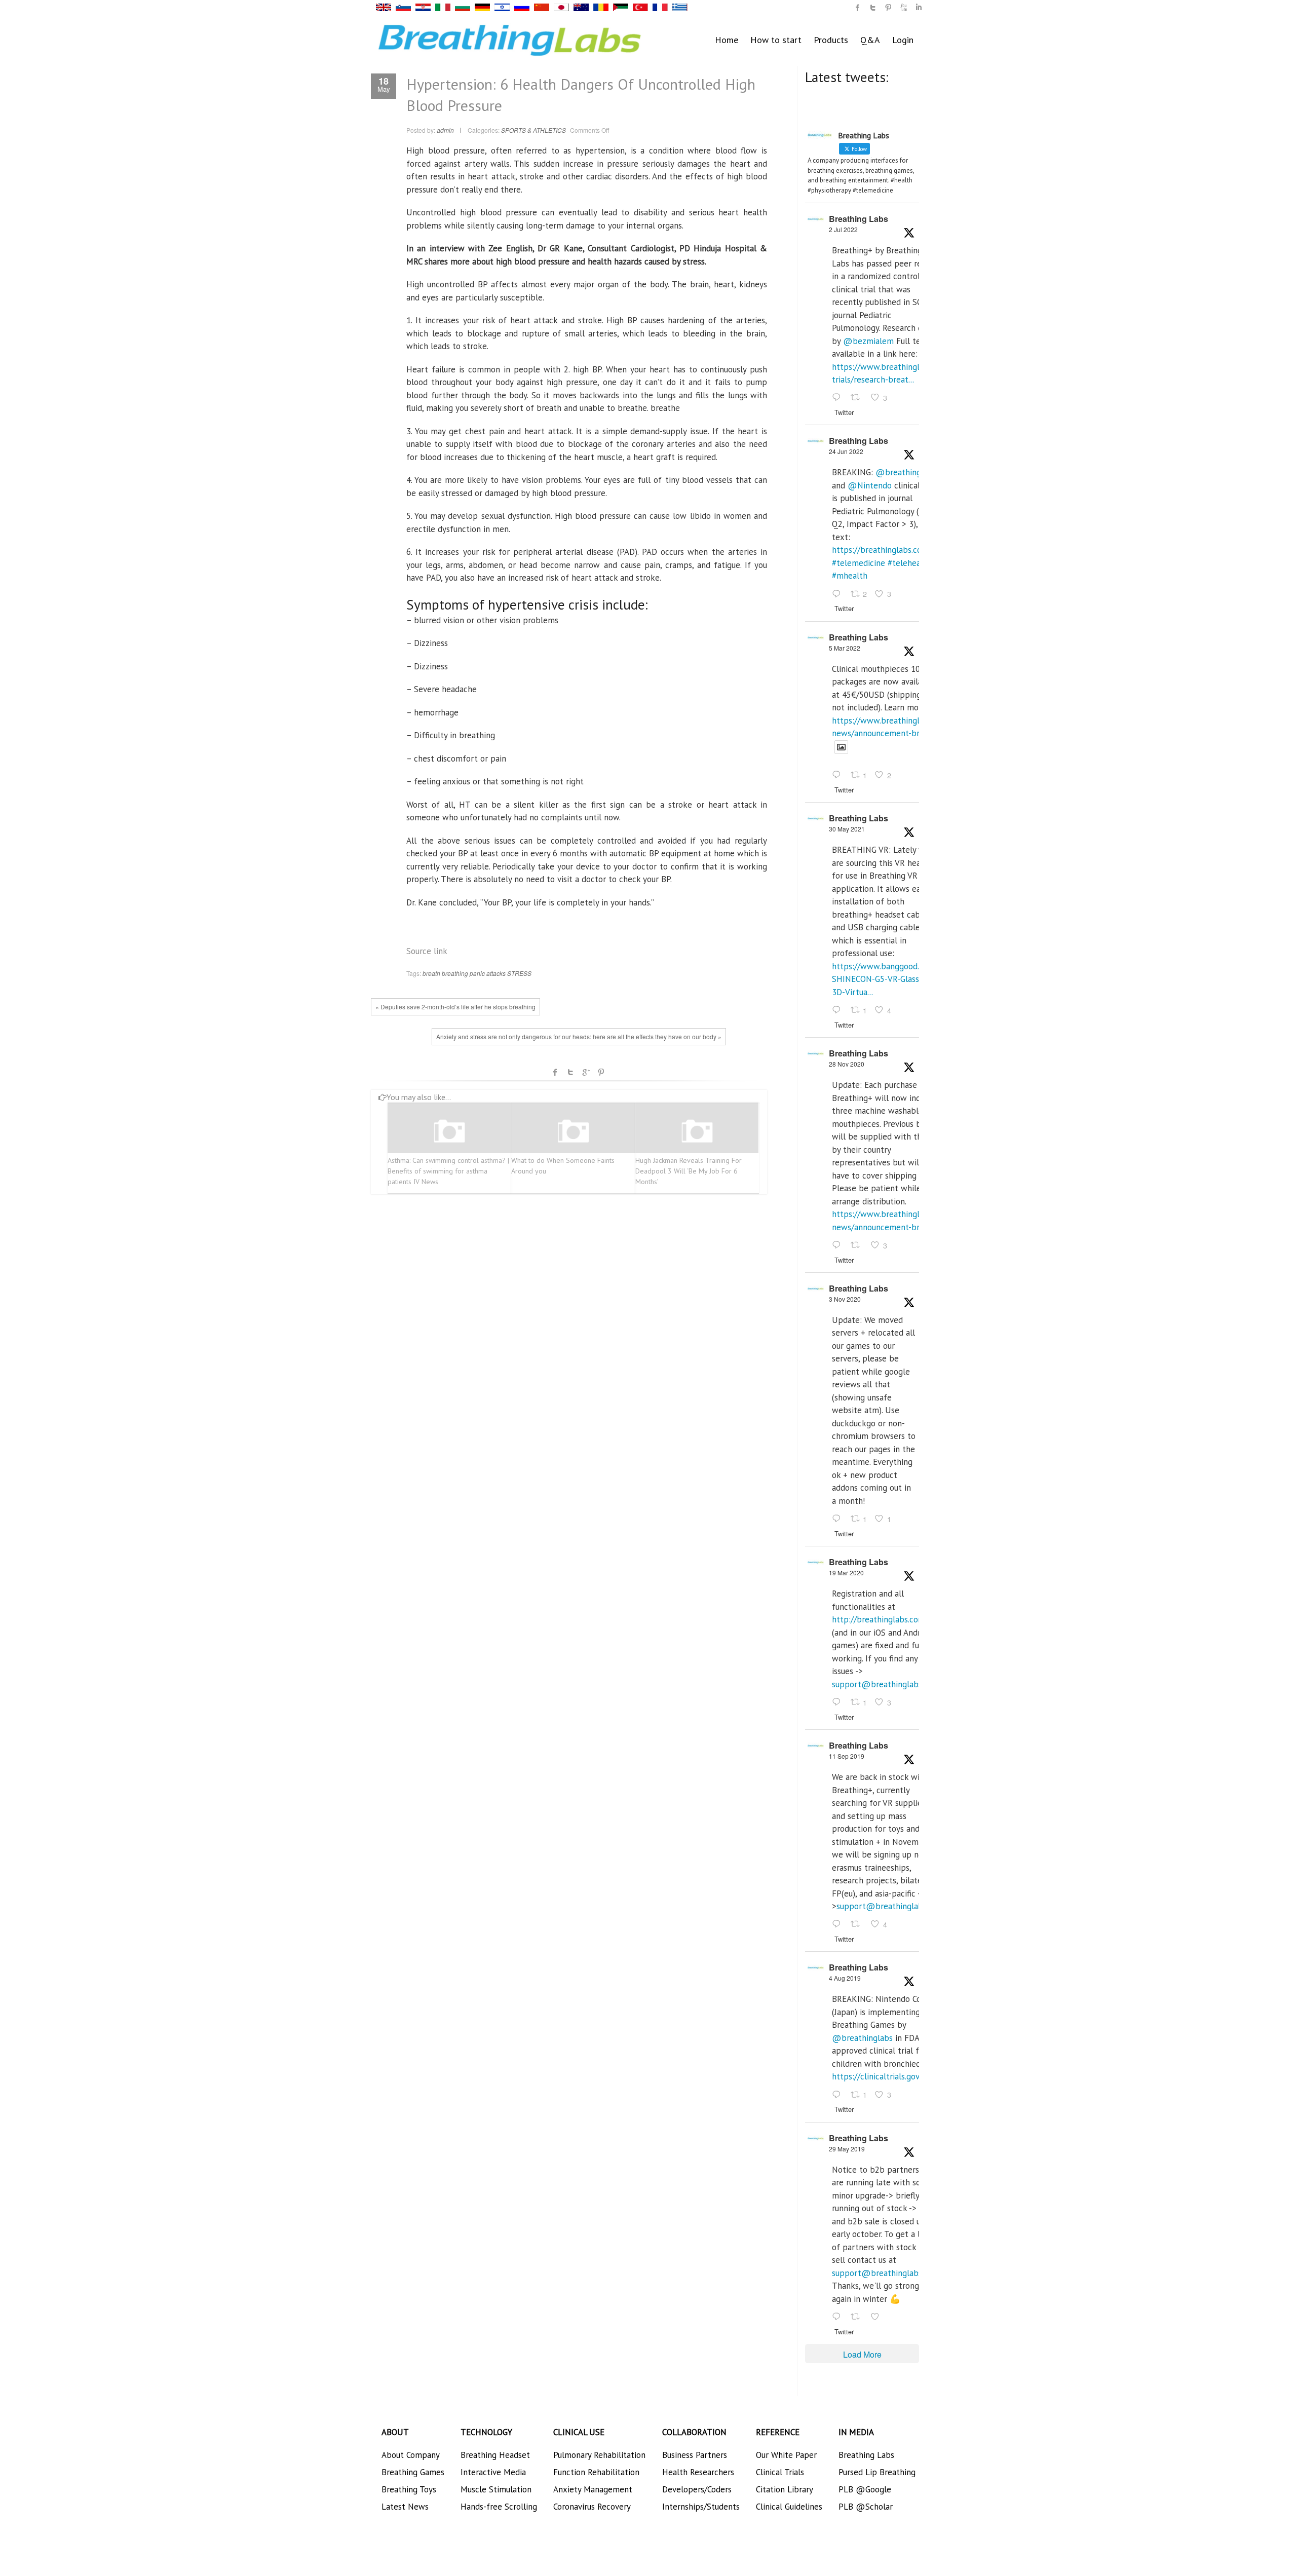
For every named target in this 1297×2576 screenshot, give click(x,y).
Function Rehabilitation (596, 2472)
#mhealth (850, 576)
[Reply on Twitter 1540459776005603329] (839, 594)
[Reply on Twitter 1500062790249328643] (839, 776)
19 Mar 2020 (846, 1573)
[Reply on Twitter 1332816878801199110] (839, 1245)
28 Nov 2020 (847, 1064)
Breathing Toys (409, 2489)
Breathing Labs (859, 219)
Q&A (870, 40)
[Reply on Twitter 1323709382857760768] (839, 1519)
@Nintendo (870, 485)
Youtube (903, 8)
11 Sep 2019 (847, 1756)
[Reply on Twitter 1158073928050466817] (839, 2095)
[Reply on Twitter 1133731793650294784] (839, 2317)
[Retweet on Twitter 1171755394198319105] (858, 1925)
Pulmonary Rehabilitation (599, 2455)
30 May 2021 (847, 829)
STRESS (519, 973)
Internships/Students (701, 2507)
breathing (455, 973)
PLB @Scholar (866, 2507)
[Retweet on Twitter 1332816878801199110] (858, 1245)
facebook (555, 1072)
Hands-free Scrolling (499, 2507)
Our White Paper (786, 2455)
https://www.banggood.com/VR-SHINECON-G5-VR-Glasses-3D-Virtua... (891, 979)
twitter (873, 8)
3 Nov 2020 (845, 1299)
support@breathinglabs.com (886, 1684)
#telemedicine (859, 563)
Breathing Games (413, 2472)
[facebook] (858, 8)
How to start (776, 40)
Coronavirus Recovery (592, 2507)
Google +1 (586, 1072)
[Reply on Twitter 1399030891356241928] (839, 1010)
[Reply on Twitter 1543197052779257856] (839, 398)
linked (919, 8)
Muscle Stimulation (496, 2489)
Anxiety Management (593, 2489)
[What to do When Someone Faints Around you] (573, 1132)
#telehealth (909, 563)
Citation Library (785, 2489)
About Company (411, 2455)
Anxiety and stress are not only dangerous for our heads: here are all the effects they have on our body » (579, 1036)
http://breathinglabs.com (879, 1619)
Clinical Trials (780, 2472)
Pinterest (601, 1072)
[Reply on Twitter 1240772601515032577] (839, 1702)
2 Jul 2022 (843, 229)
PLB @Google (865, 2489)
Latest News (405, 2507)
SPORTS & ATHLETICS (533, 130)
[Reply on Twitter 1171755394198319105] (839, 1925)
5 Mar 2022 (845, 648)
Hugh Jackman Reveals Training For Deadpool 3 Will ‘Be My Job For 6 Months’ (689, 1171)
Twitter (570, 1072)
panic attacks (488, 973)
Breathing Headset (495, 2455)
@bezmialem (868, 341)
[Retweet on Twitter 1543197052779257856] (858, 398)
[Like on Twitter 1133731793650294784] (878, 2317)
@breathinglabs (906, 472)
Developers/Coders (697, 2489)
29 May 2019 (847, 2149)
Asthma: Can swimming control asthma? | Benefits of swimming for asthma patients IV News (448, 1171)
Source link (427, 951)
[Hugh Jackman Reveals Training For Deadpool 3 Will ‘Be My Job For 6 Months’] (697, 1132)
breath (431, 973)
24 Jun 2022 (846, 451)
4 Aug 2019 (845, 1978)
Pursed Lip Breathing (877, 2472)
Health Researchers (698, 2472)
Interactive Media (493, 2472)
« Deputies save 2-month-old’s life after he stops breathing (455, 1007)
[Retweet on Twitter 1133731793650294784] (858, 2317)
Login (903, 40)
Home (727, 40)
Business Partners (695, 2455)
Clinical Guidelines (789, 2507)
